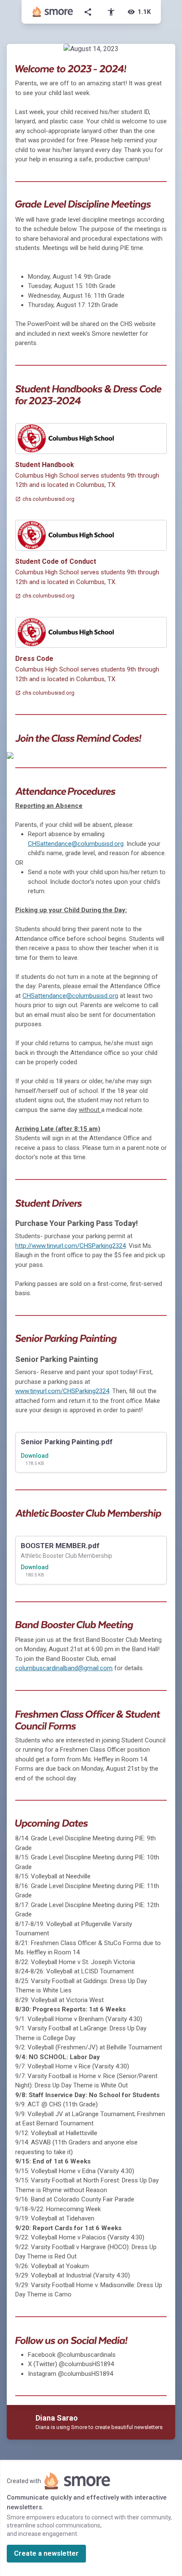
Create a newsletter (46, 2553)
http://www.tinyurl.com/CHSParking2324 (70, 1246)
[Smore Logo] (53, 12)
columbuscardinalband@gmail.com (64, 1668)
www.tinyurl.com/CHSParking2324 (62, 1391)
